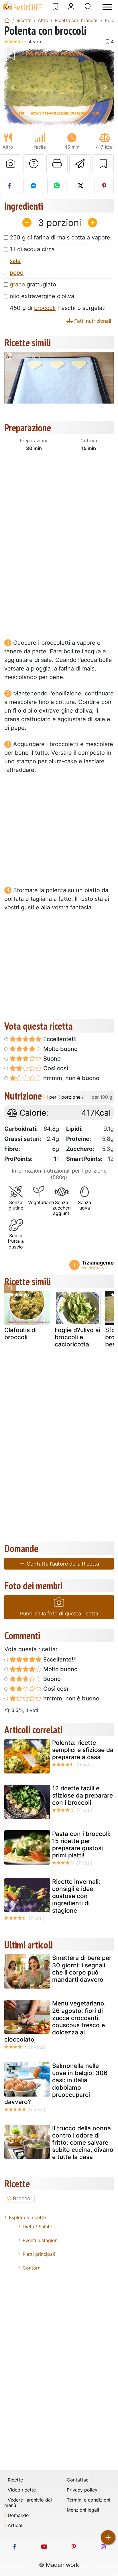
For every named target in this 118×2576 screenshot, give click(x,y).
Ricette (15, 2480)
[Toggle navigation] (107, 7)
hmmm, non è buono (71, 1078)
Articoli (16, 2525)
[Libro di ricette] (55, 7)
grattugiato (33, 284)
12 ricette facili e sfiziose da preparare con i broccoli (82, 1795)
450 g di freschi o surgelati (58, 308)
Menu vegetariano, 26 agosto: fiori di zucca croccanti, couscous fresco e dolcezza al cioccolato (55, 2021)
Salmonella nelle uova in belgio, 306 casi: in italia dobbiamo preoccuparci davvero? (56, 2084)
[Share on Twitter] (80, 186)
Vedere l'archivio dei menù (28, 2503)
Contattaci (78, 2480)
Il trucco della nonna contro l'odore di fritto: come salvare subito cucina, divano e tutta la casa (83, 2143)
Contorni (32, 2268)
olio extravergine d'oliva (42, 296)
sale (15, 261)
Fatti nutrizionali (92, 321)
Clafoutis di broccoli (20, 1334)
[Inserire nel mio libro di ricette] (103, 164)
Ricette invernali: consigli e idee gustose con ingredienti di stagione (76, 1896)
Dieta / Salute (37, 2227)
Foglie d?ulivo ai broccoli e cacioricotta (77, 1337)
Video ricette (22, 2490)
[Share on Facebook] (10, 186)
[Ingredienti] (10, 1288)
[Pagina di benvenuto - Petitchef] (7, 20)
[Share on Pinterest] (104, 186)
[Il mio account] (71, 7)
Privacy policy (82, 2490)
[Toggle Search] (88, 7)
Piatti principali (39, 2254)
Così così (55, 1068)
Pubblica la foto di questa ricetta (59, 1614)
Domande (18, 2515)
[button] (12, 87)
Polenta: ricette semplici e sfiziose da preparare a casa (83, 1750)
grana (17, 284)
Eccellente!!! (59, 1039)
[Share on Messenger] (33, 186)
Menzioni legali (83, 2510)
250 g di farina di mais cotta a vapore (60, 237)
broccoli (45, 308)
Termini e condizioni (88, 2500)
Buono (51, 1059)
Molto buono (60, 1049)
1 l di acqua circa (32, 249)
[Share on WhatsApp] (57, 186)
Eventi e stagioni (41, 2240)
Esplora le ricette (27, 2217)
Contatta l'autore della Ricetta (62, 1564)
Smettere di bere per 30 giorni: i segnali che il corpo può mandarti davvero (82, 1969)
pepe (17, 273)
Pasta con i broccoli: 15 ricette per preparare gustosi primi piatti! (81, 1845)
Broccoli (23, 2198)
